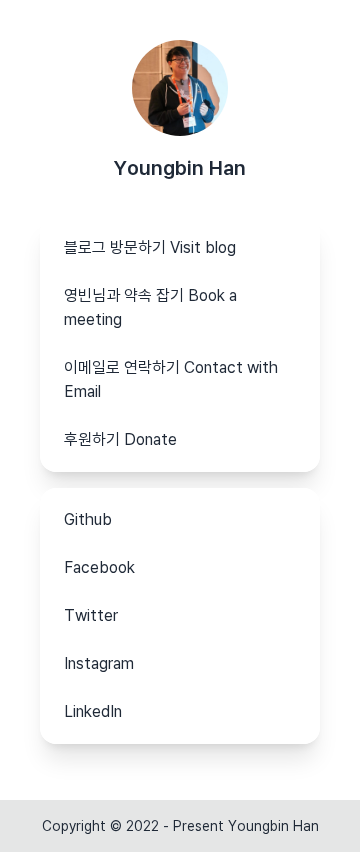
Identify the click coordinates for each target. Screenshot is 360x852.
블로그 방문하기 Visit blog (150, 247)
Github (88, 519)
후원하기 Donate (120, 439)
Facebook (99, 567)
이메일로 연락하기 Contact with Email (171, 379)
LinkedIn (93, 711)
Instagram (99, 663)
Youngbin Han (180, 168)
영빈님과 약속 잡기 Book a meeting (150, 307)
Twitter (91, 615)
